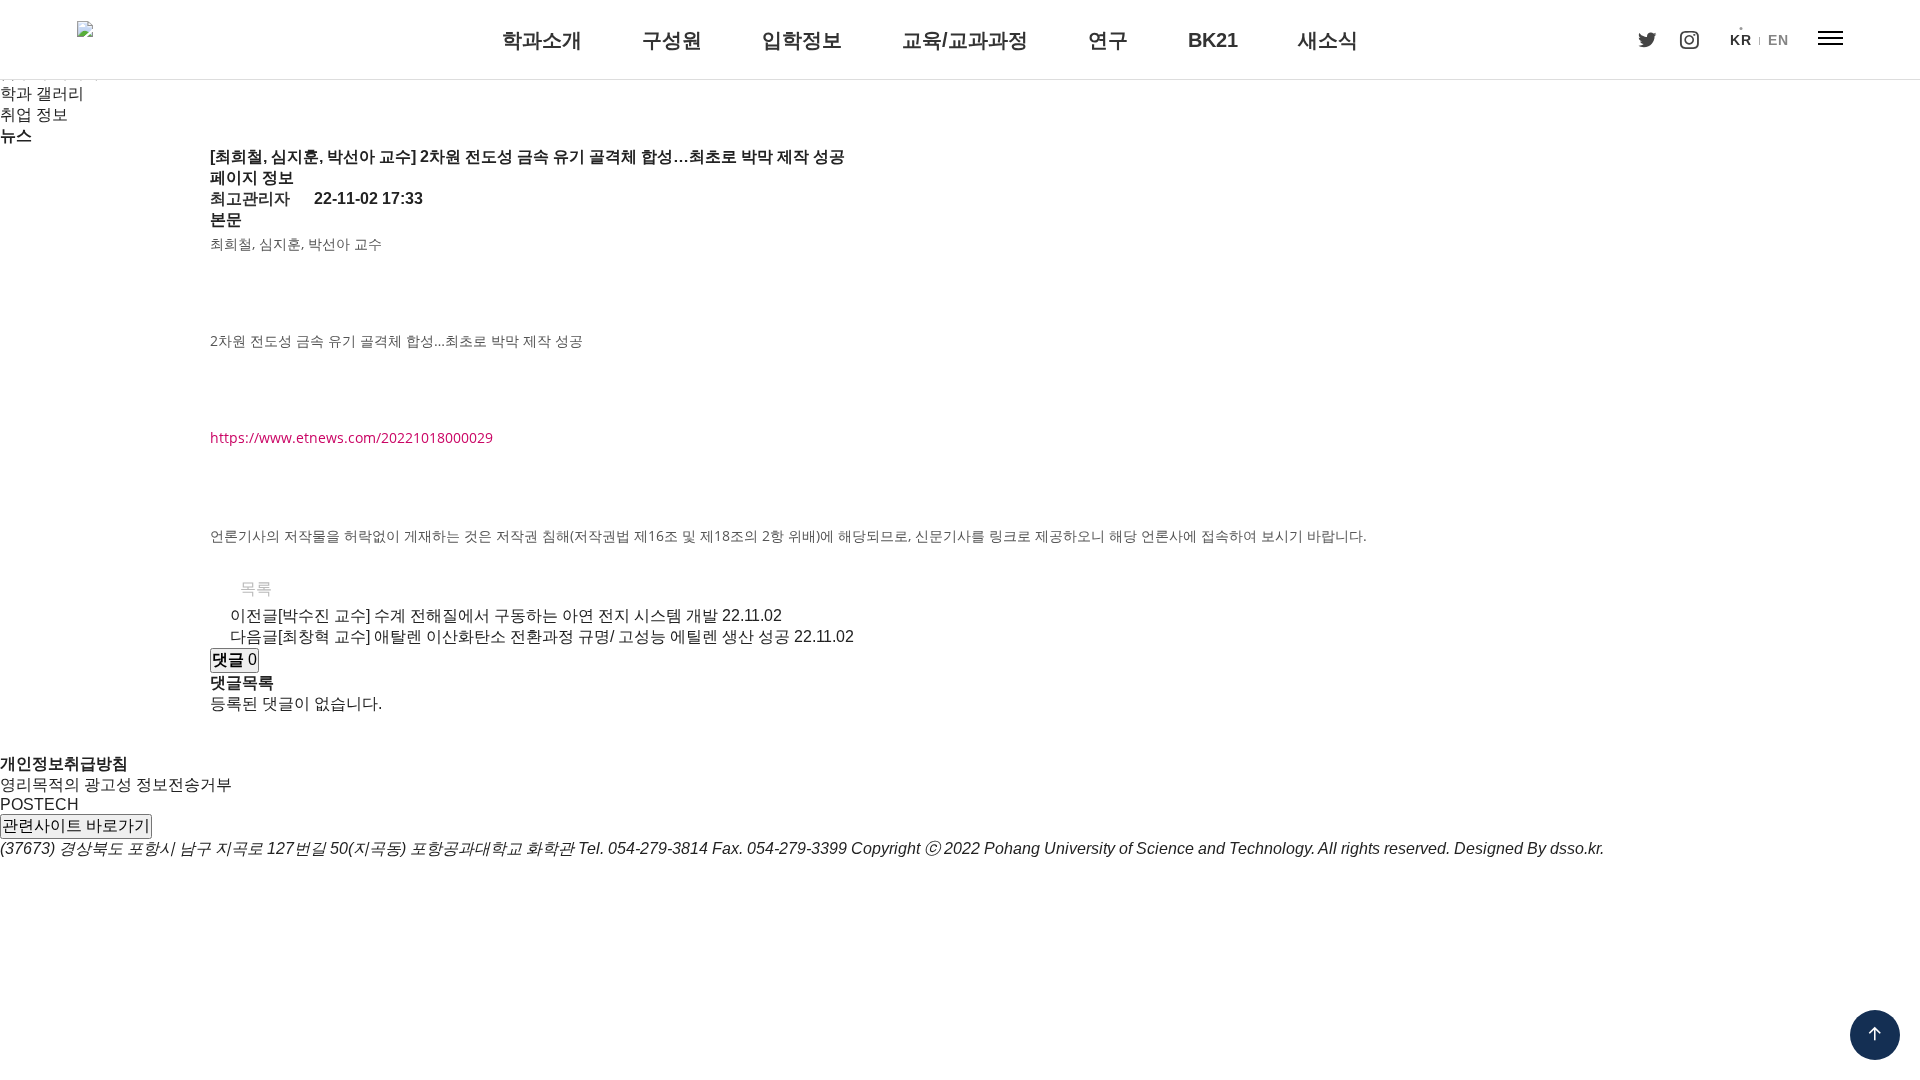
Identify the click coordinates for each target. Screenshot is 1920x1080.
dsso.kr (1575, 848)
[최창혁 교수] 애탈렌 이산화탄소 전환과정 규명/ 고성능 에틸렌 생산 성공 (534, 636)
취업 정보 (34, 114)
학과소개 (542, 40)
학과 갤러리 (42, 93)
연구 (1108, 40)
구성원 (672, 40)
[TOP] (1875, 1035)
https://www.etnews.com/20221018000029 (351, 437)
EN (1778, 40)
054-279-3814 (658, 848)
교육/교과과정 (965, 40)
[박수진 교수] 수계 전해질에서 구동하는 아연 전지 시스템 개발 (498, 615)
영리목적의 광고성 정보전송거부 (116, 784)
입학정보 (802, 40)
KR (1740, 40)
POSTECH (39, 804)
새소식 (1328, 40)
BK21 (1213, 40)
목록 (254, 588)
